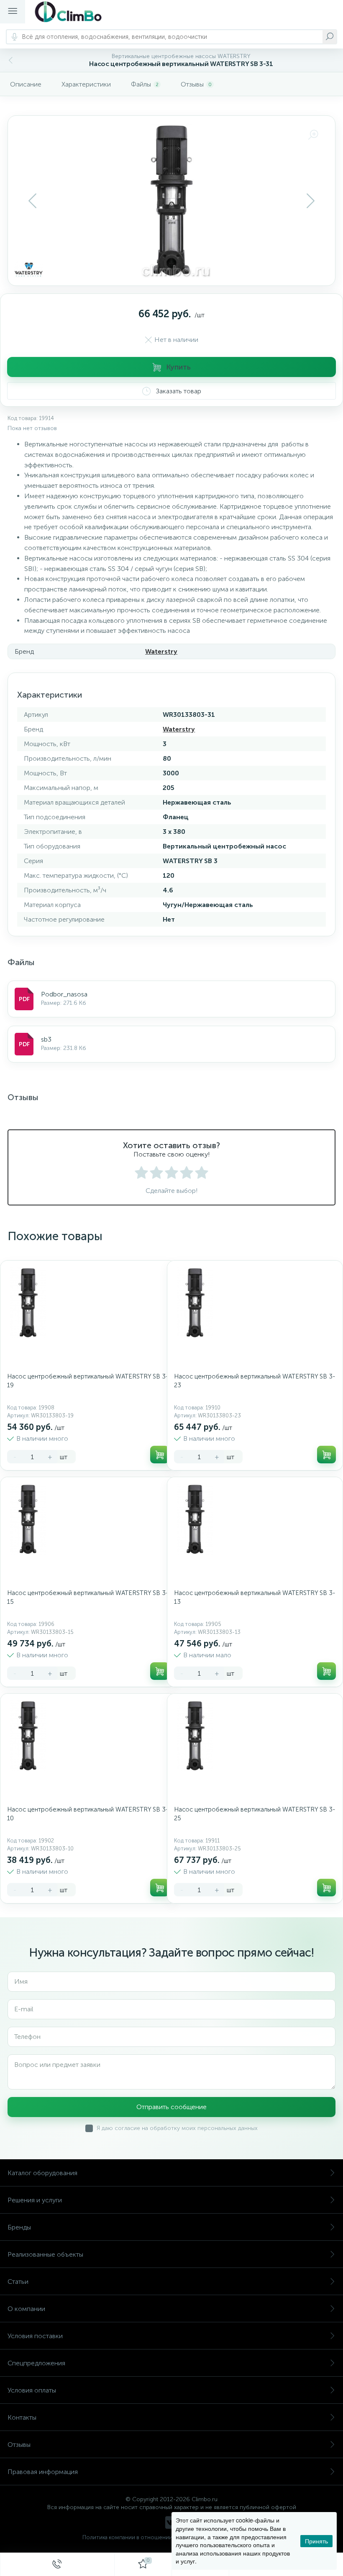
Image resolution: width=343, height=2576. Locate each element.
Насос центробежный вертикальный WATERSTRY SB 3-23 (255, 1381)
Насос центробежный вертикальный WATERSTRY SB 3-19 (88, 1381)
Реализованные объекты (45, 2254)
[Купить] (160, 1455)
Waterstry (161, 651)
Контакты (22, 2417)
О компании (26, 2309)
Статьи (18, 2282)
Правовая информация (43, 2472)
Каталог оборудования (42, 2173)
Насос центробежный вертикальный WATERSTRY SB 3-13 (255, 1597)
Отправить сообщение (171, 2107)
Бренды (19, 2227)
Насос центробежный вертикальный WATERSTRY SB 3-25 (255, 1814)
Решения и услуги (35, 2200)
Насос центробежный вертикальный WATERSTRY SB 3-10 (88, 1814)
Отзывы (19, 2445)
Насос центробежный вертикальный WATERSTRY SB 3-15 (88, 1597)
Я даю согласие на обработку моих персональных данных (177, 2128)
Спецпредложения (36, 2363)
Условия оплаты (32, 2390)
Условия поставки (35, 2336)
